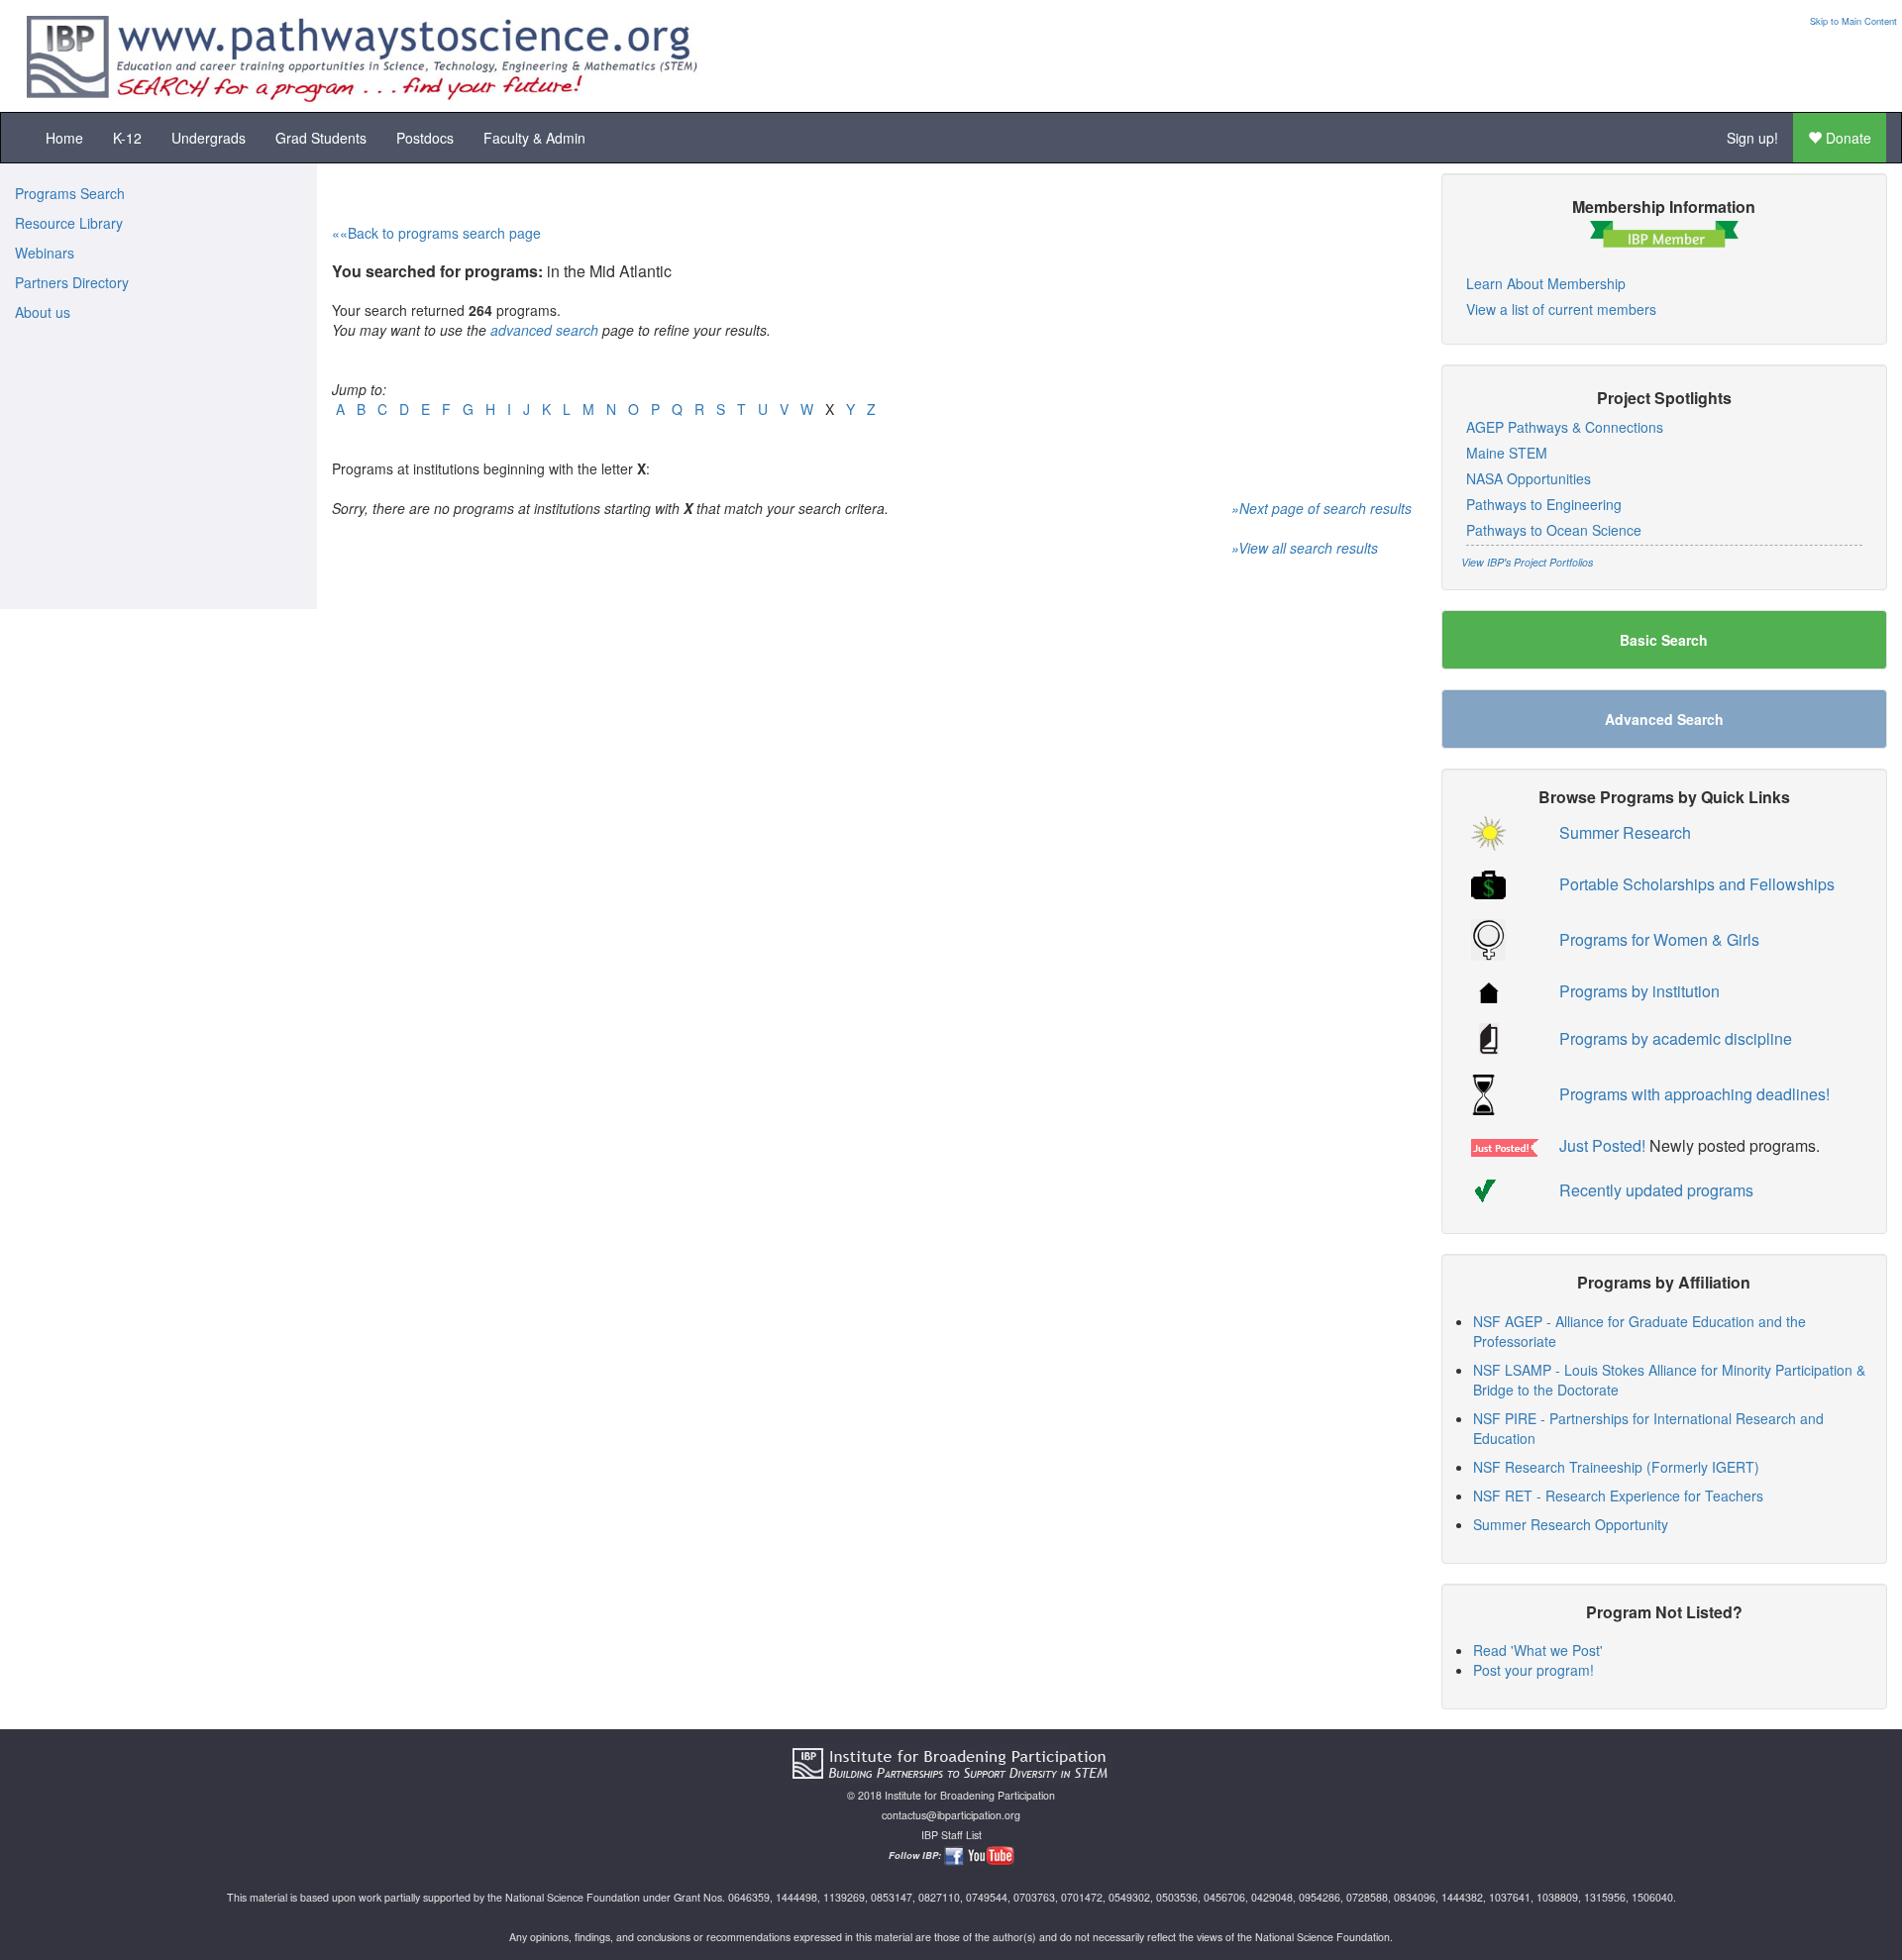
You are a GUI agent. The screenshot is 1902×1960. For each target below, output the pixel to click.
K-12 (127, 138)
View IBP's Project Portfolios (1527, 562)
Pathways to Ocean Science (1554, 530)
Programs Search (70, 193)
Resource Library (69, 223)
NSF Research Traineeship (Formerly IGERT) (1616, 1467)
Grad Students (321, 138)
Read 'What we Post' (1538, 1650)
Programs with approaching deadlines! (1694, 1094)
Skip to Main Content (1853, 21)
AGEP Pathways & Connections (1565, 427)
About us (43, 312)
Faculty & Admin (534, 138)
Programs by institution (1639, 991)
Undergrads (209, 138)
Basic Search (1664, 640)
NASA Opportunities (1529, 478)
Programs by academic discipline (1676, 1038)
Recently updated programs (1656, 1190)
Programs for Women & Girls (1659, 939)
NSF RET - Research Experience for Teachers (1618, 1496)
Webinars (45, 253)
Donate (1847, 138)
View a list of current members (1561, 309)
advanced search (544, 330)
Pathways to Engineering (1544, 504)
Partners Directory (72, 282)
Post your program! (1533, 1670)
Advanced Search (1664, 719)
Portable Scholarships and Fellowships (1697, 884)
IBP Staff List (951, 1835)
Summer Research (1625, 832)
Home (64, 138)
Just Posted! (1602, 1145)
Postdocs (425, 138)
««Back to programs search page (436, 233)
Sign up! (1752, 138)
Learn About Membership (1546, 283)
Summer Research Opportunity (1571, 1524)
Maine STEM (1507, 453)
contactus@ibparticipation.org (951, 1815)
